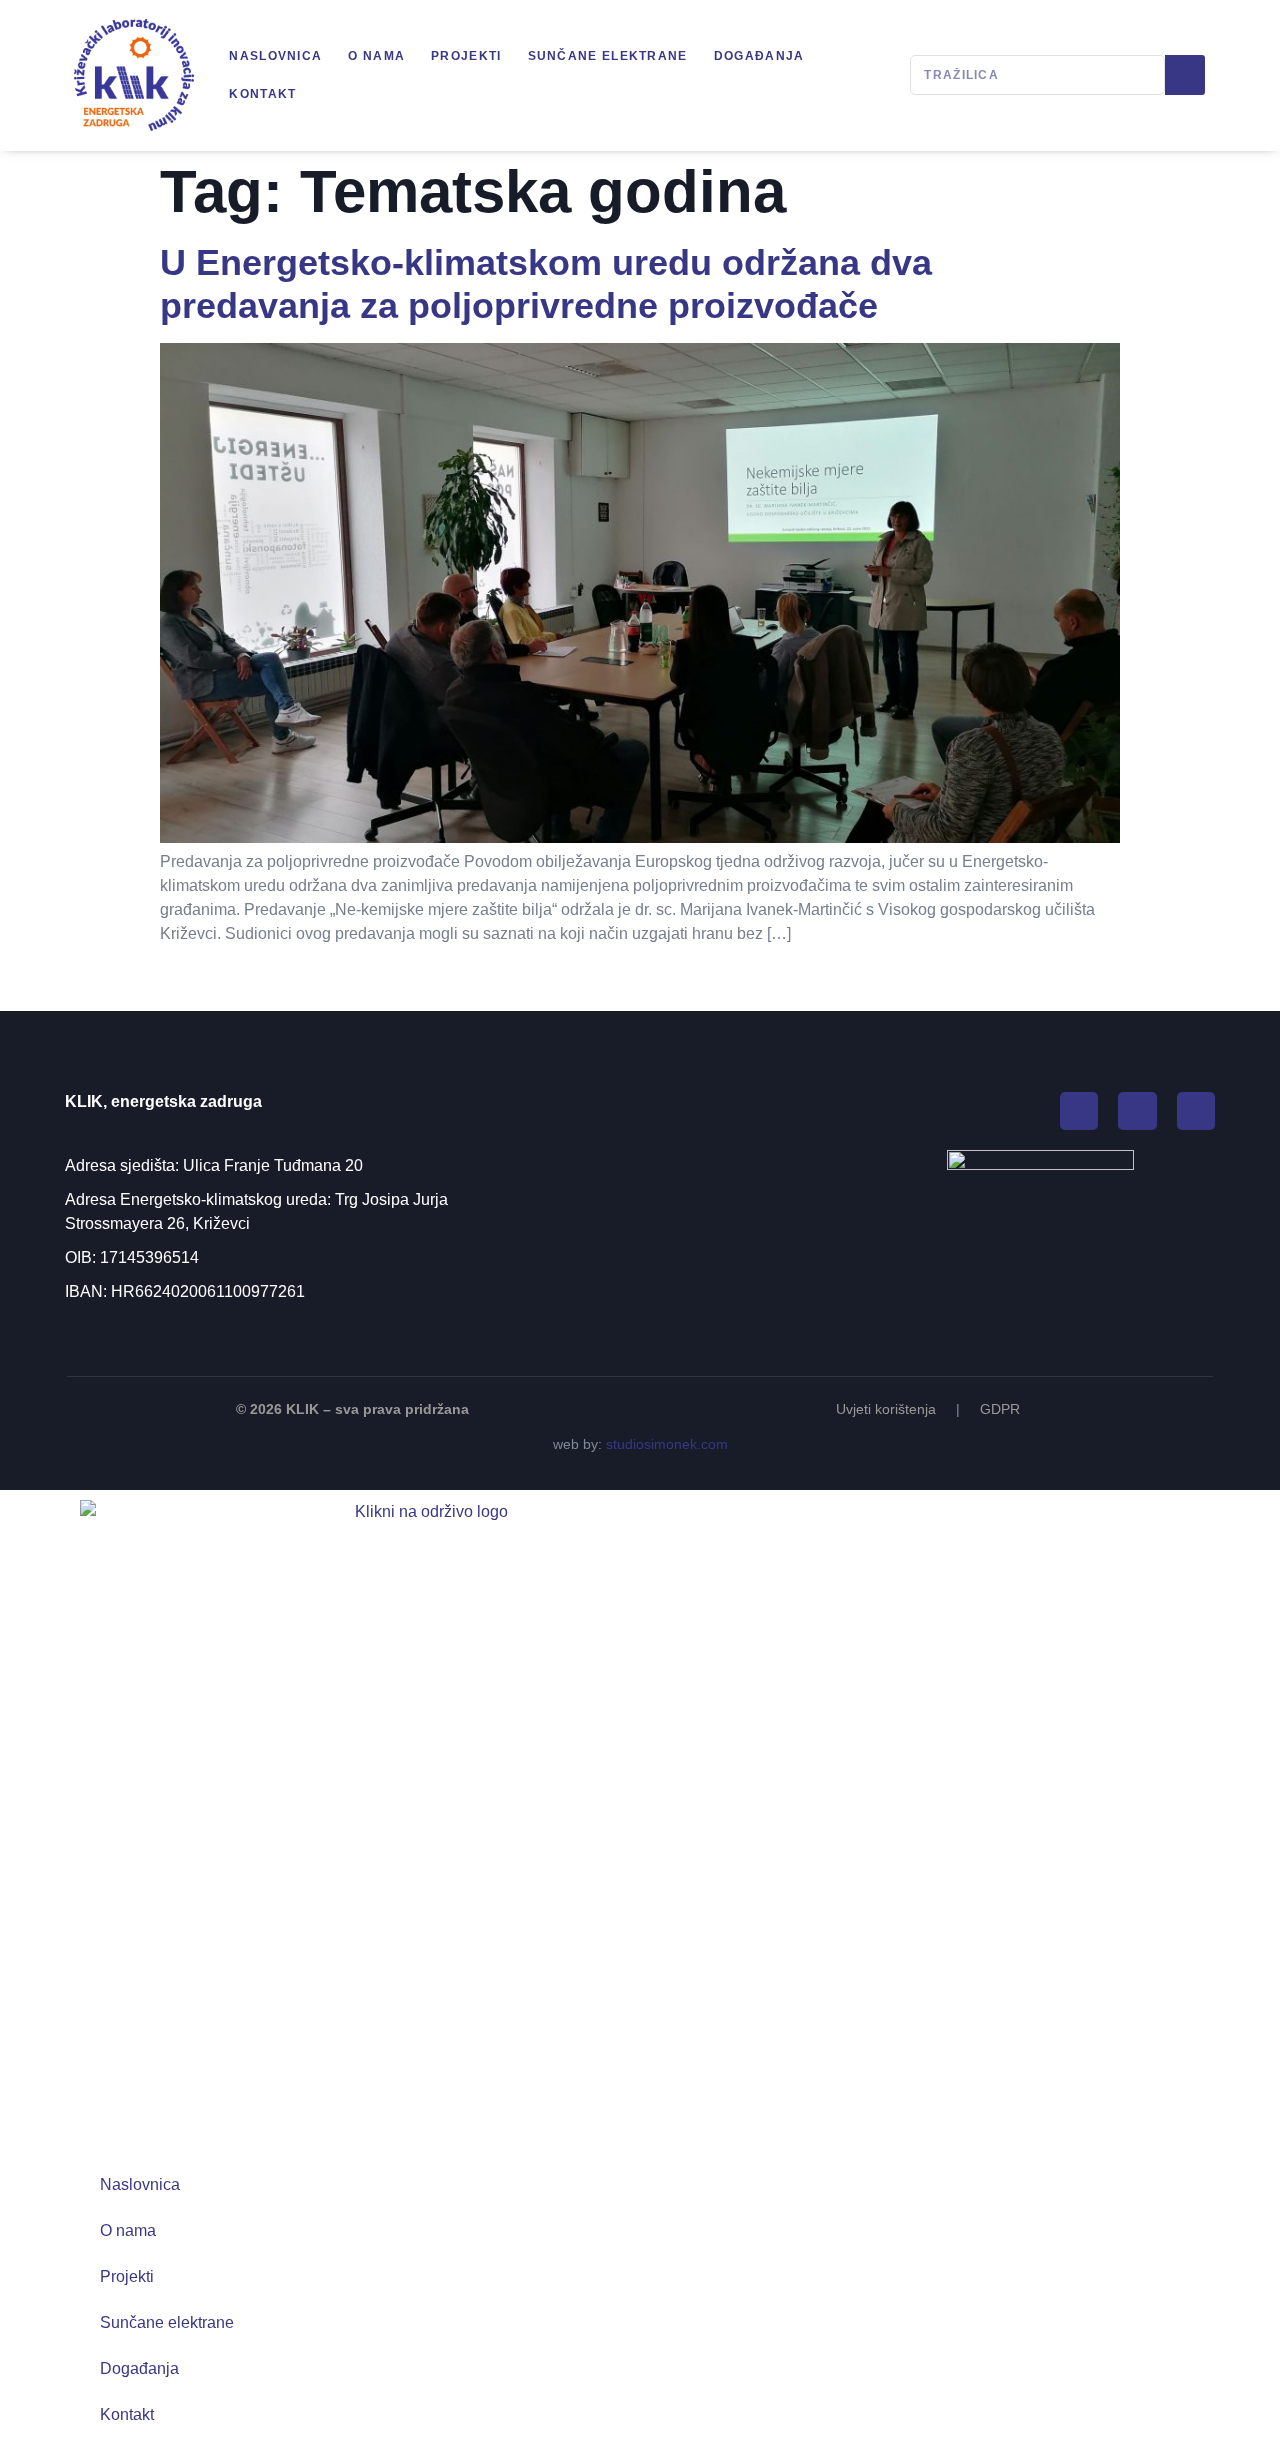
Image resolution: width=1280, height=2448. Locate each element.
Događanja (759, 56)
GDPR (1000, 1409)
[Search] (1185, 75)
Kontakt (262, 94)
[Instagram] (1137, 1111)
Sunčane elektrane (608, 56)
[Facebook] (1079, 1111)
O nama (376, 56)
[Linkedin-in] (1196, 1111)
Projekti (466, 56)
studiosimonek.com (667, 1444)
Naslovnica (275, 56)
